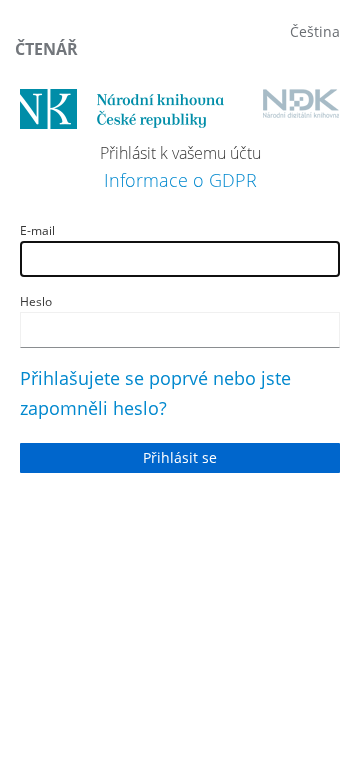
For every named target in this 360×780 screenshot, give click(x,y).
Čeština (315, 31)
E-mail (37, 230)
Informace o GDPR (180, 180)
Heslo (36, 301)
